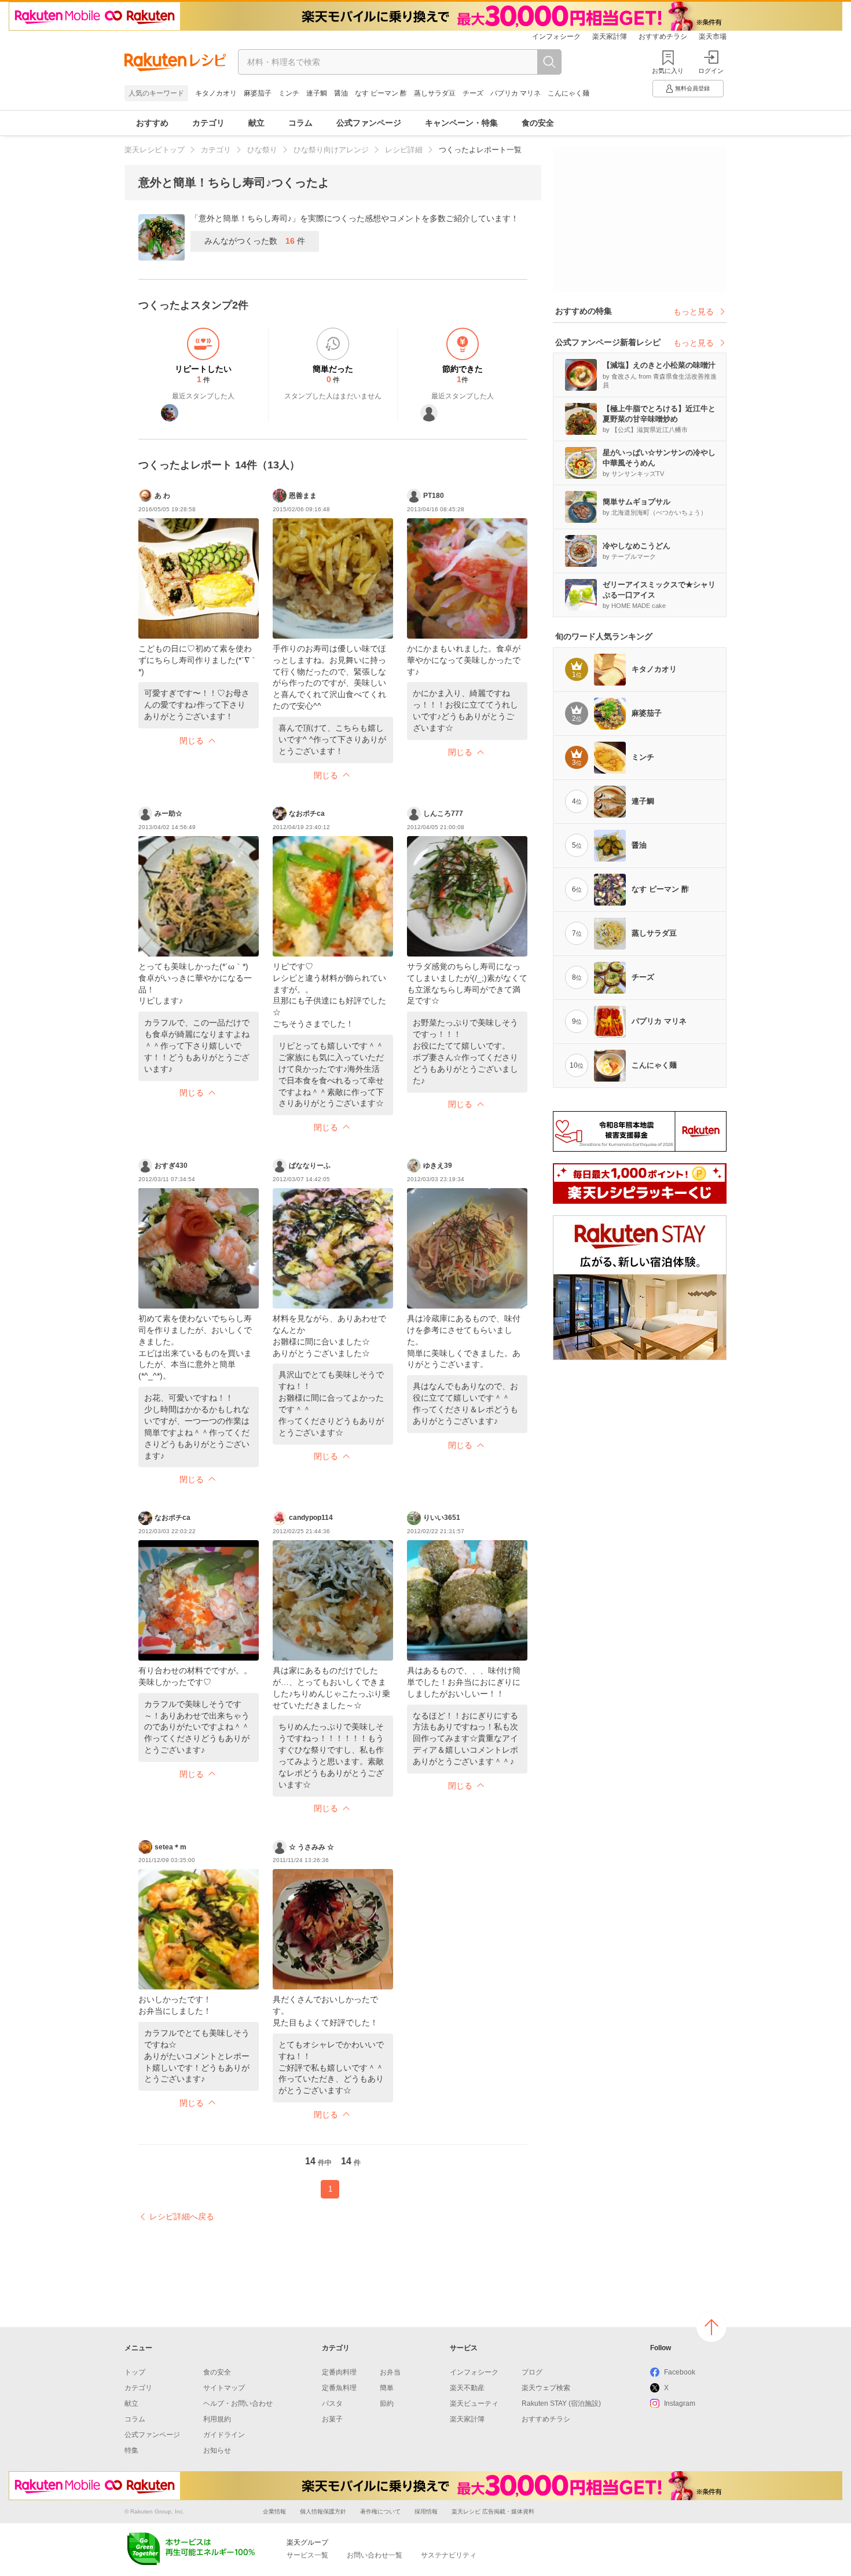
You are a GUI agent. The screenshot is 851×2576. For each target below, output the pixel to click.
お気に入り (668, 71)
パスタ (332, 2403)
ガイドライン (224, 2435)
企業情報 (274, 2511)
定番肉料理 (339, 2372)
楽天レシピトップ (155, 150)
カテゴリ (208, 123)
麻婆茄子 (258, 93)
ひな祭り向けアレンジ (331, 150)
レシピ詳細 (404, 150)
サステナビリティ (449, 2555)
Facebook (680, 2372)
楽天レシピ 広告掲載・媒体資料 (493, 2511)
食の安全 (538, 123)
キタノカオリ (216, 93)
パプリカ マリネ (516, 93)
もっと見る (694, 312)
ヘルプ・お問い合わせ (238, 2403)
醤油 (341, 93)
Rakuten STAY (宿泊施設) (561, 2403)
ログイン (711, 71)
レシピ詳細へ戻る (182, 2216)
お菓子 (332, 2419)
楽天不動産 (467, 2388)
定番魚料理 (339, 2388)
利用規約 (217, 2419)
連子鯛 (317, 93)
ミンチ (289, 93)
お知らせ (217, 2450)
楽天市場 (713, 36)
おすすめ (152, 123)
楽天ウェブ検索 (546, 2388)
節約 (387, 2403)
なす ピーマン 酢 (381, 93)
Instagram (680, 2403)
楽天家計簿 (610, 36)
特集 (131, 2450)
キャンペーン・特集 (461, 123)
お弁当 (390, 2372)
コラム (300, 123)
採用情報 (426, 2511)
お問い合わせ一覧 (375, 2555)
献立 (256, 123)
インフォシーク (556, 36)
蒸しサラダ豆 (435, 93)
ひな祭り (262, 150)
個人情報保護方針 (323, 2511)
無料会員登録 (692, 88)
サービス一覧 (307, 2555)
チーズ (473, 93)
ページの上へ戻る (711, 2327)
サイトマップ (224, 2388)
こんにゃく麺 (568, 93)
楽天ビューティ (474, 2403)
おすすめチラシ (663, 36)
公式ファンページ (369, 123)
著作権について (380, 2511)
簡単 (387, 2388)
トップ (135, 2372)
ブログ (532, 2372)
